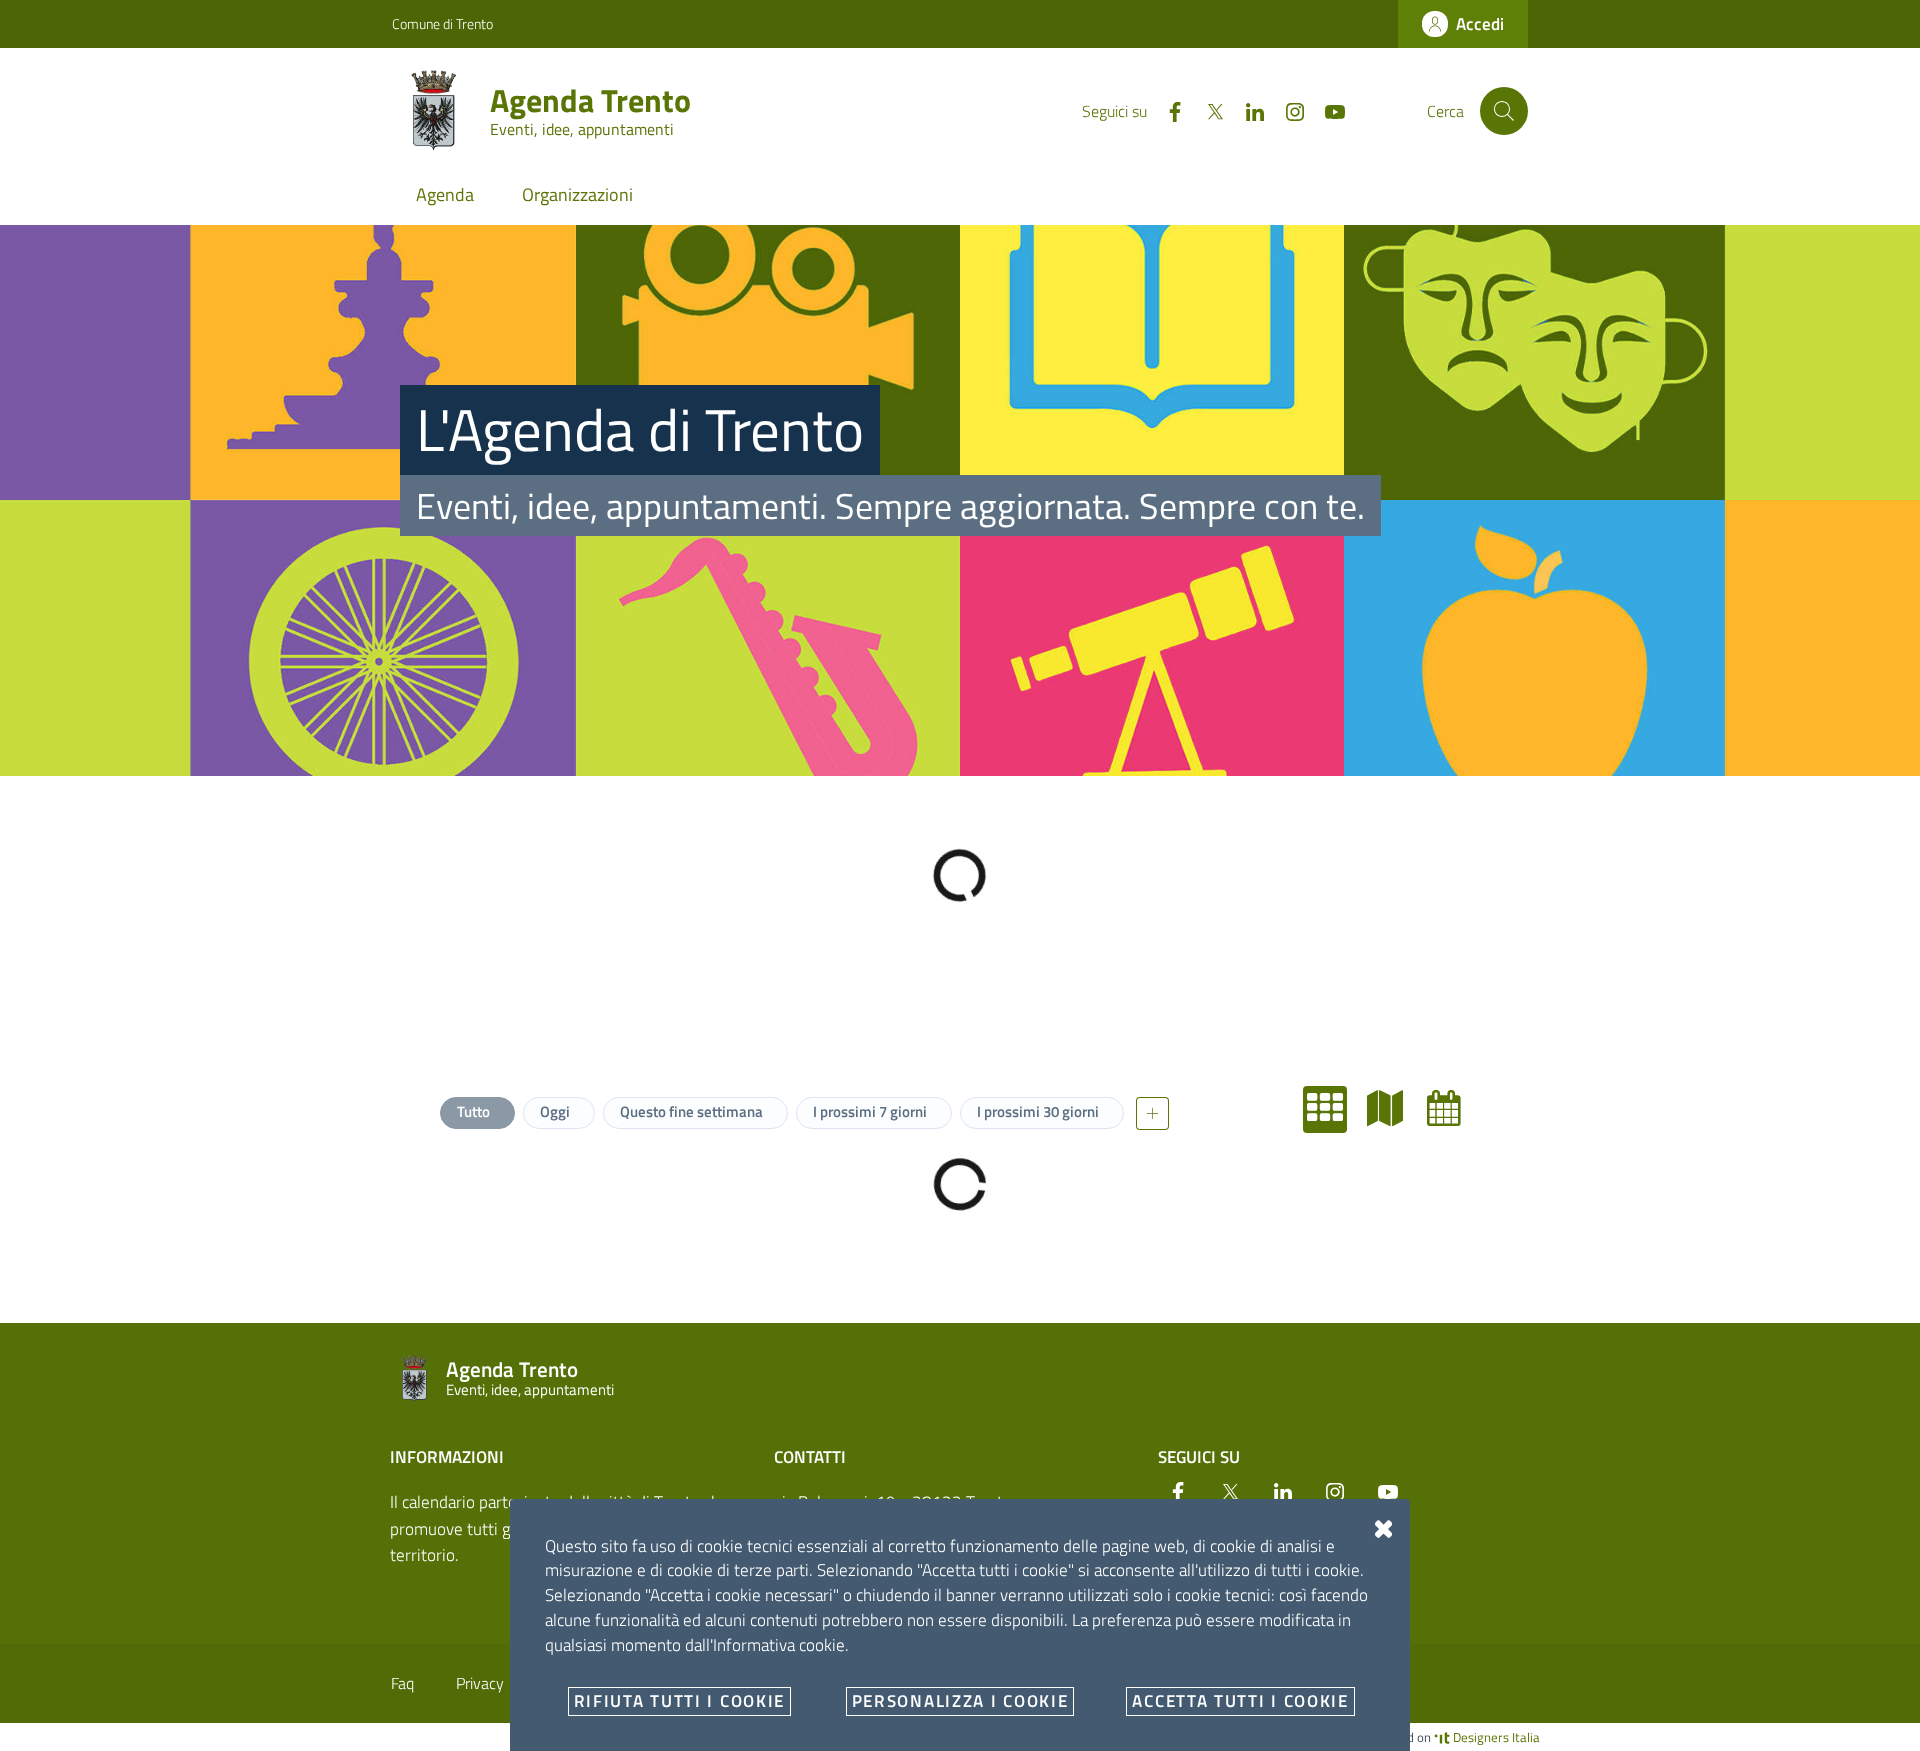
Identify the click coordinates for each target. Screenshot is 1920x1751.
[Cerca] (1504, 111)
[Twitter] (1207, 110)
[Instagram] (1287, 110)
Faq (402, 1683)
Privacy (480, 1683)
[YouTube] (1327, 110)
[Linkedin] (1247, 110)
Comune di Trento (442, 23)
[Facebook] (1167, 110)
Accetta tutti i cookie (1240, 1701)
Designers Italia (1495, 1737)
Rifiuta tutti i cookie (679, 1701)
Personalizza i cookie (960, 1701)
